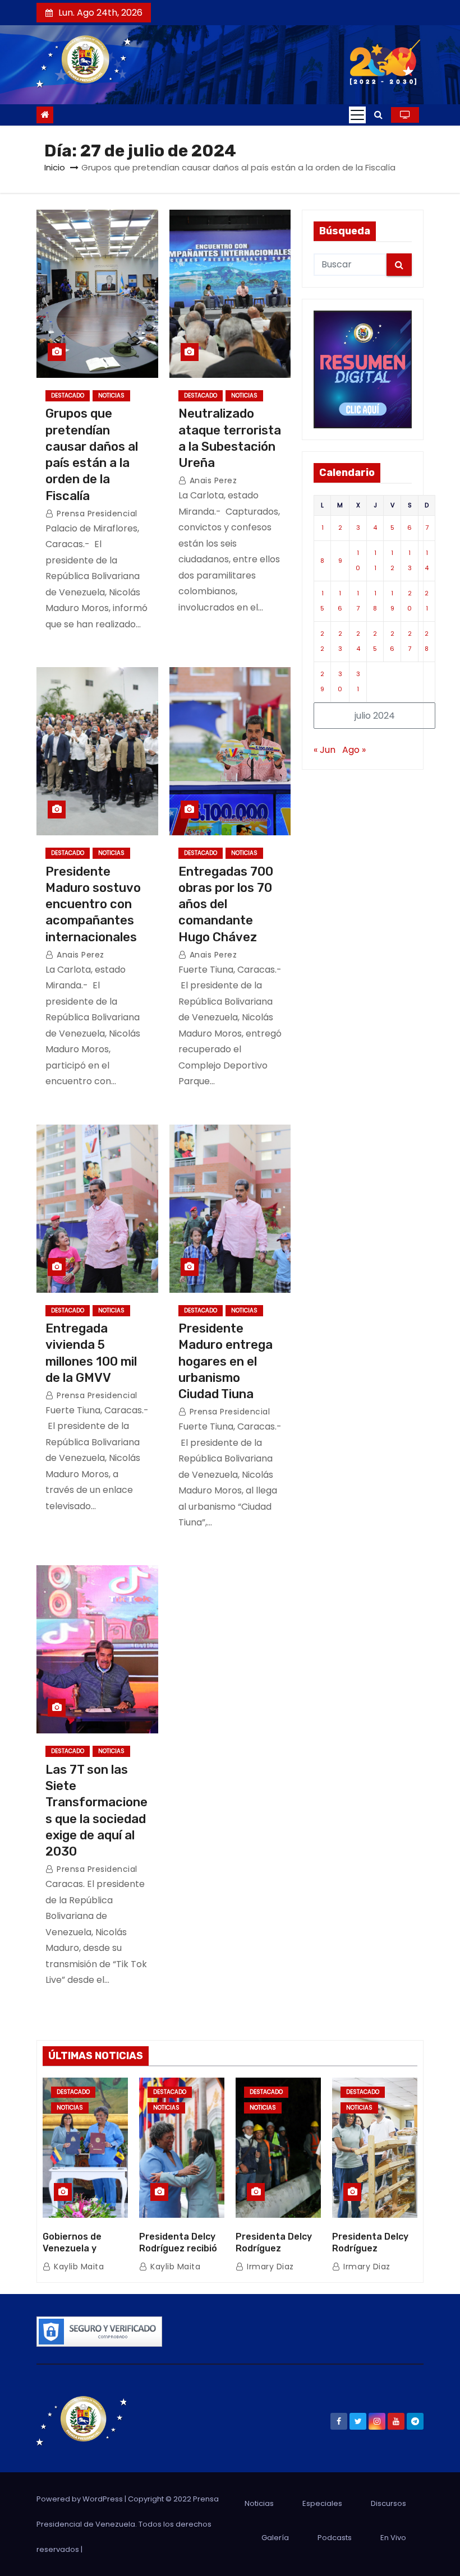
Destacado (68, 396)
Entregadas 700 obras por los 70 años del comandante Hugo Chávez (226, 904)
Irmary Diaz (269, 2267)
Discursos (388, 2503)
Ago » (354, 750)
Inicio (55, 167)
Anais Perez (212, 480)
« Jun (325, 750)
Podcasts (335, 2538)
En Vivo (393, 2538)
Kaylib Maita (78, 2267)
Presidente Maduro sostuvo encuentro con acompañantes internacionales (93, 904)
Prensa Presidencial (96, 514)
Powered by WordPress (81, 2499)
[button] (378, 115)
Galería (275, 2538)
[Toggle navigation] (357, 115)
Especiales (322, 2503)
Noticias (111, 396)
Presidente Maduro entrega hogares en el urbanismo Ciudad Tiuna (226, 1361)
